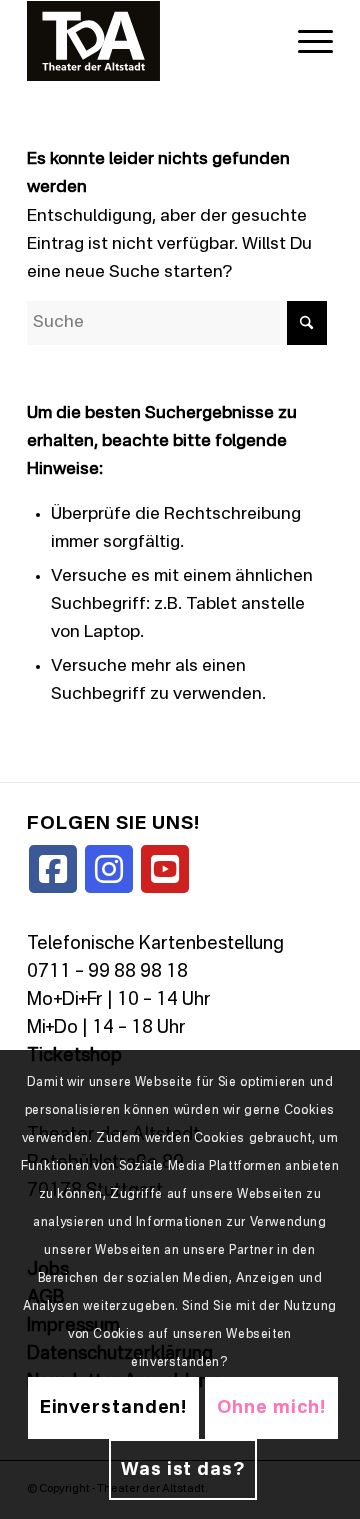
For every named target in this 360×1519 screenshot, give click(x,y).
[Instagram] (109, 869)
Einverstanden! (114, 1408)
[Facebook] (53, 869)
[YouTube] (165, 869)
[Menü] (305, 41)
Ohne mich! (271, 1408)
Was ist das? (183, 1470)
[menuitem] (305, 41)
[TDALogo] (149, 41)
